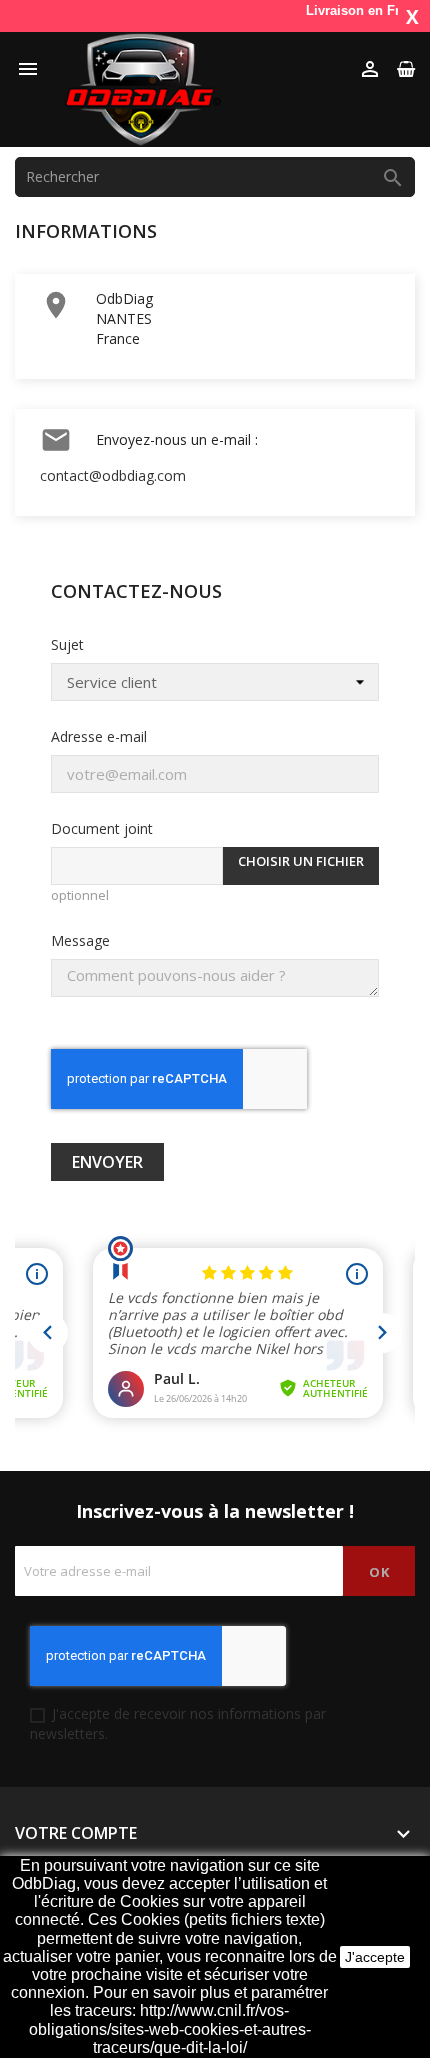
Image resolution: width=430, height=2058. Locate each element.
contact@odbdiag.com (113, 475)
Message (80, 940)
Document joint (102, 828)
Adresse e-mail (99, 736)
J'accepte (375, 1957)
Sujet (67, 644)
